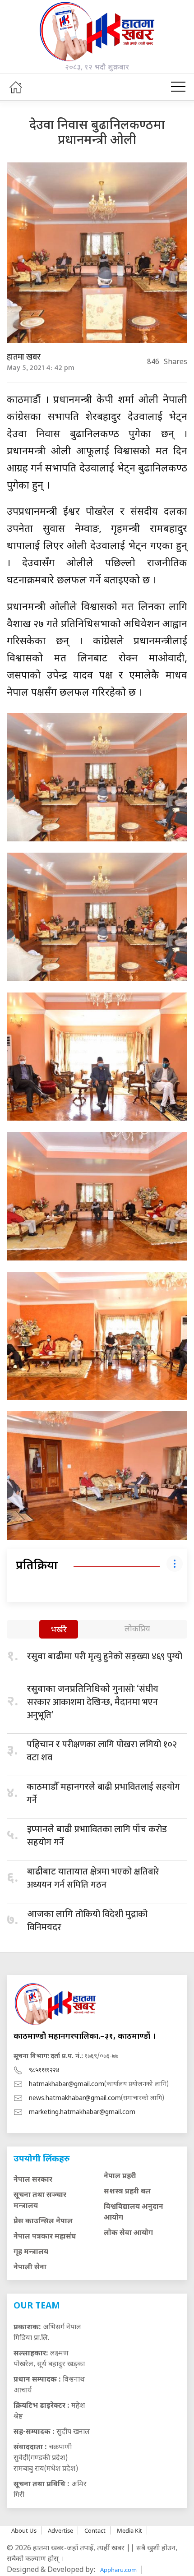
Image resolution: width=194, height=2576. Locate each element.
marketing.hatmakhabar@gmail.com (82, 2112)
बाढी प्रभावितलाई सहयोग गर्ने (103, 1794)
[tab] (59, 1630)
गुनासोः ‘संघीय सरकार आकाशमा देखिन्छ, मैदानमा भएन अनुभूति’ (93, 1702)
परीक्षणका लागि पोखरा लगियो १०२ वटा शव (102, 1751)
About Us (24, 2530)
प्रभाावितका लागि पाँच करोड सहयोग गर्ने (97, 1836)
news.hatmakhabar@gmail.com (75, 2098)
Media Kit (129, 2530)
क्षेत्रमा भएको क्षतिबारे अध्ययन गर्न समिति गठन (93, 1878)
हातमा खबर (24, 357)
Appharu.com (118, 2570)
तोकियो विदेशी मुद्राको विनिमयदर (87, 1921)
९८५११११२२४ (44, 2070)
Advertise (60, 2530)
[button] (178, 87)
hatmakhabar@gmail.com (67, 2084)
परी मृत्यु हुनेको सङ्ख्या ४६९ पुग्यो (105, 1657)
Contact (95, 2530)
